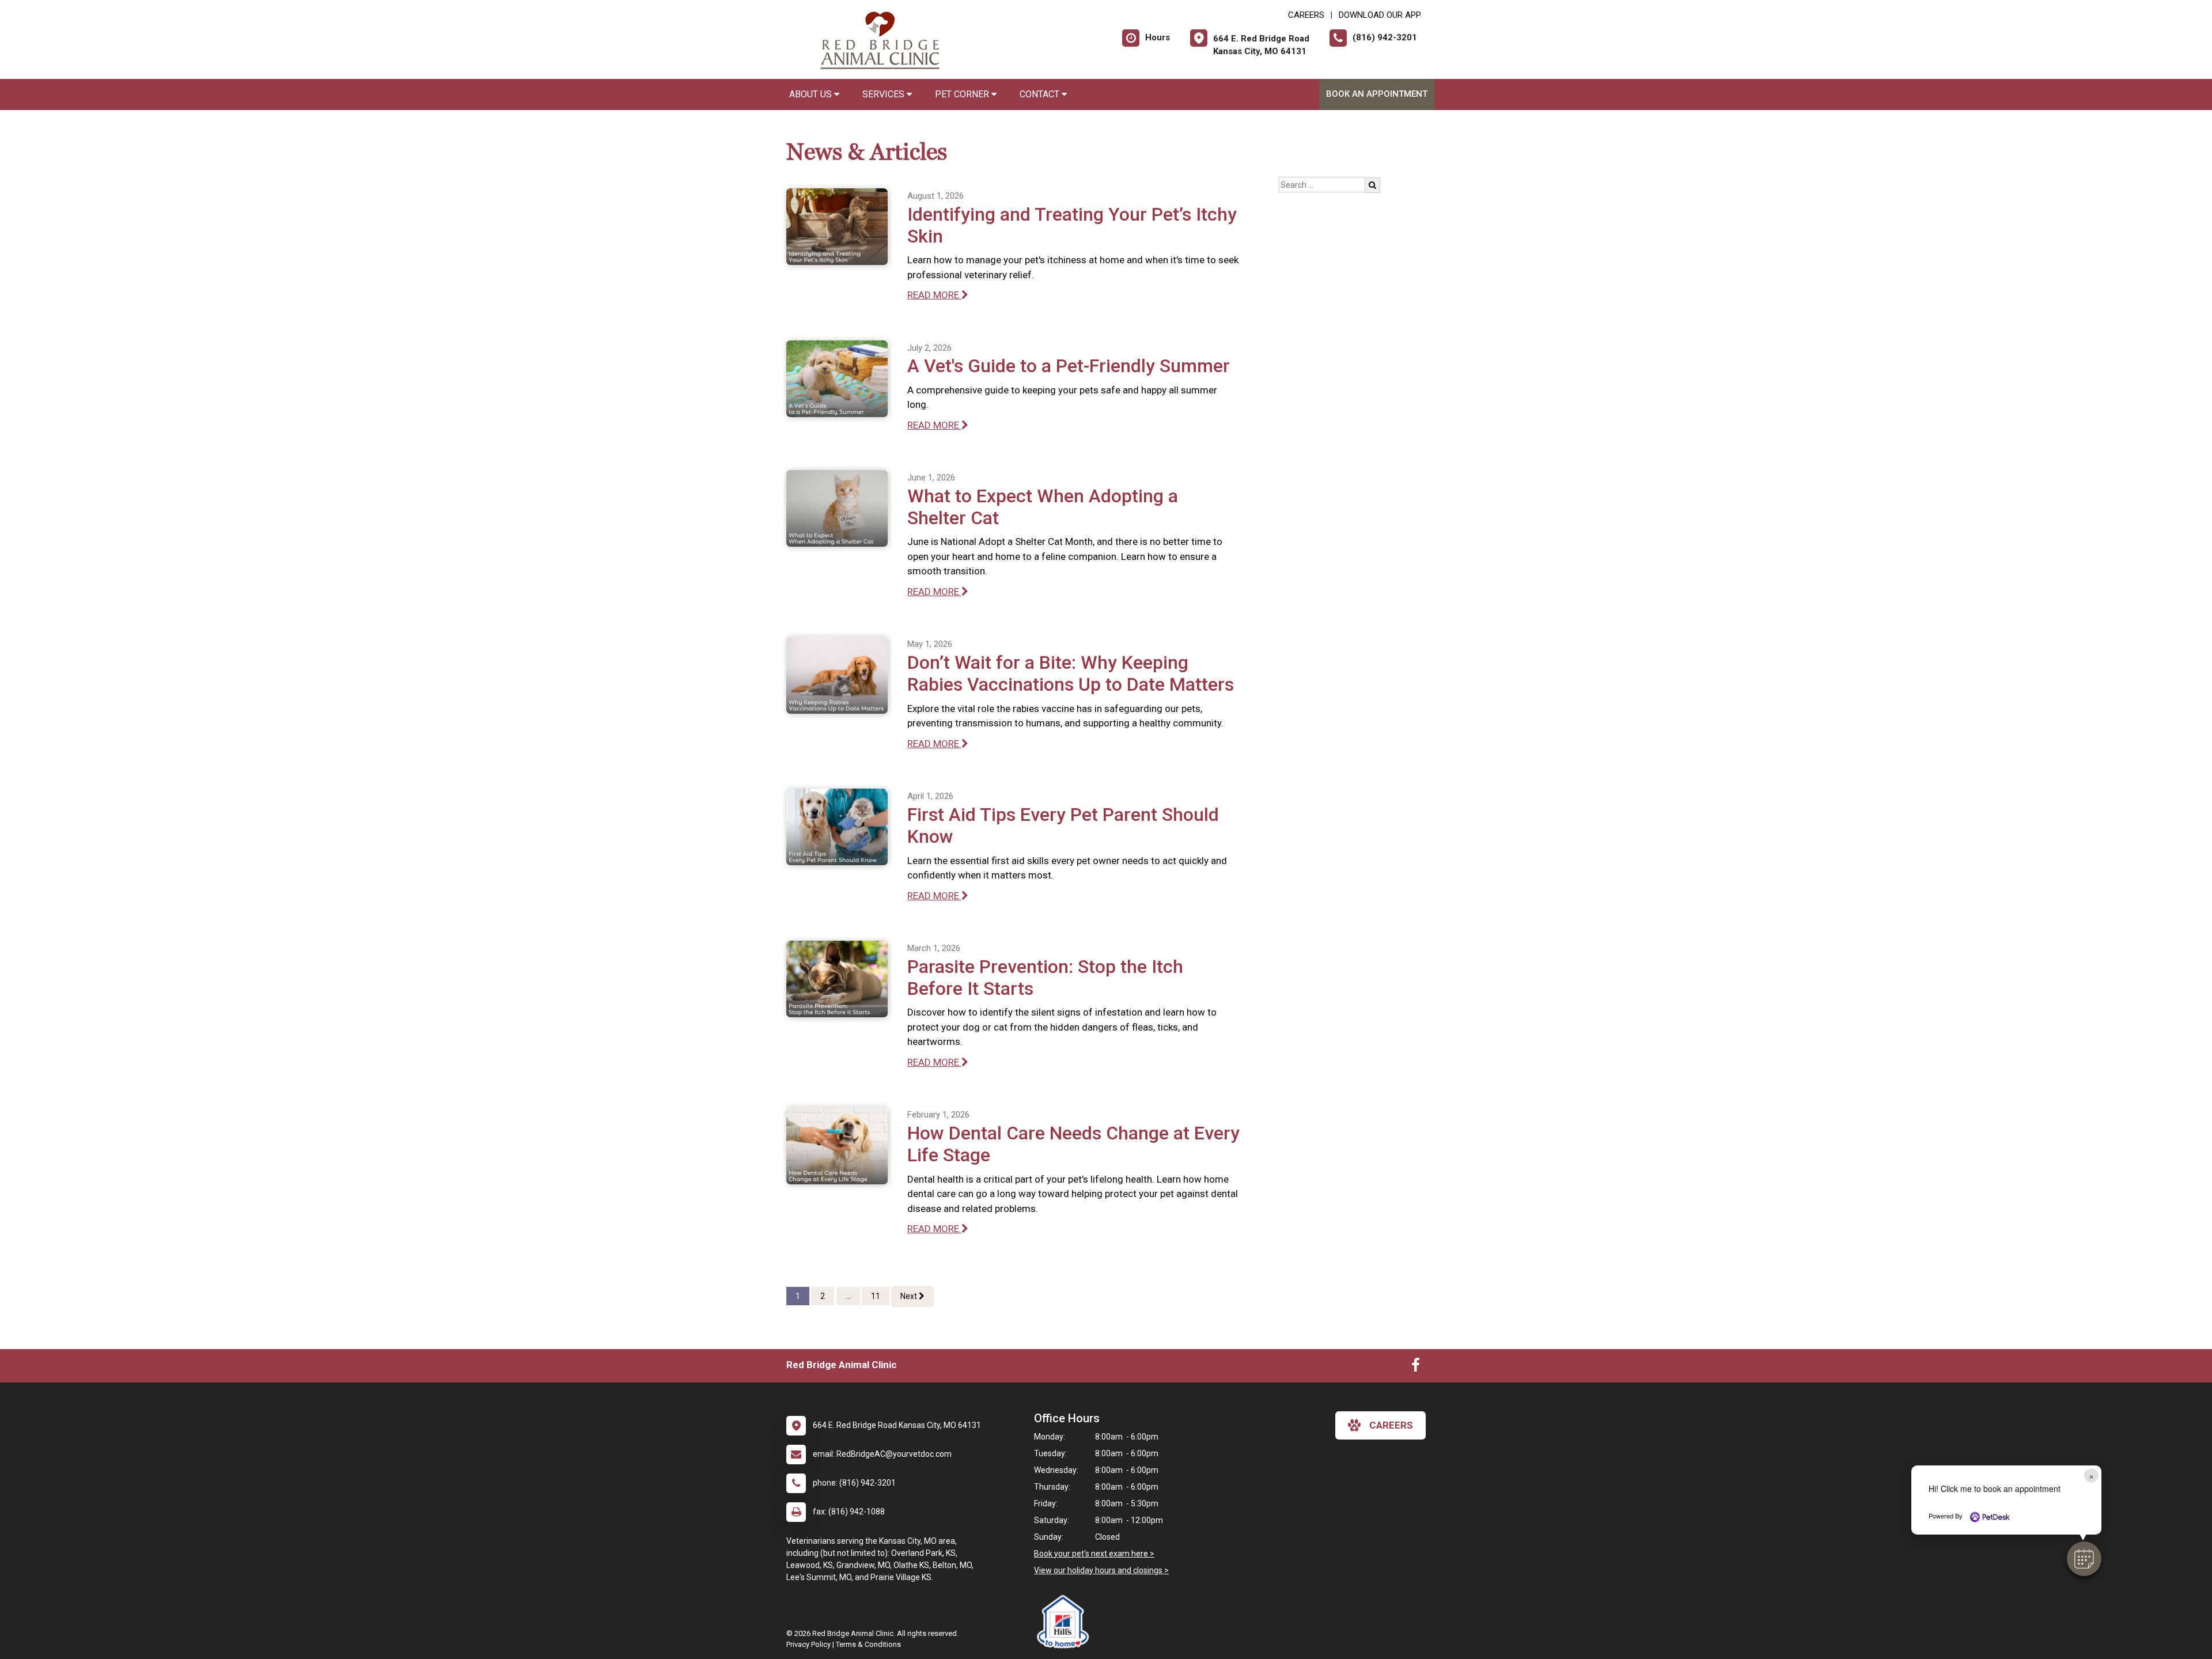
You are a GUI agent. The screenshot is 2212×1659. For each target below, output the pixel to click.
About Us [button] (812, 94)
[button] (2084, 1559)
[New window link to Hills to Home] (1066, 1622)
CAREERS (1306, 15)
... (848, 1296)
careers (1391, 1425)
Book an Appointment (1377, 94)
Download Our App (1380, 15)
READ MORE (934, 295)
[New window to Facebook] (1416, 1368)
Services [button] (885, 94)
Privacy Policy (808, 1644)
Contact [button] (1041, 94)
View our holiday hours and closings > (1101, 1570)
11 (876, 1296)
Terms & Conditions (868, 1644)
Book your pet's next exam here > (1094, 1554)
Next (910, 1296)
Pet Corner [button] (963, 94)
